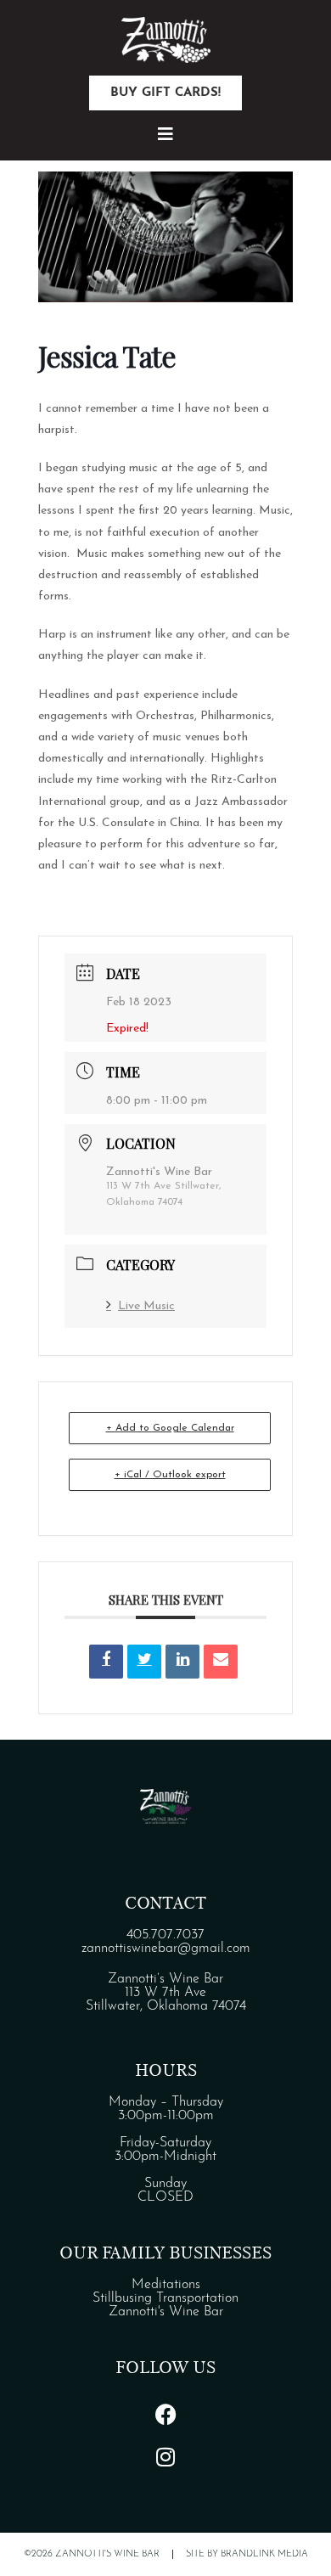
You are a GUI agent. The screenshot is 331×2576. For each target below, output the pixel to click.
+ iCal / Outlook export (170, 1475)
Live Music (146, 1306)
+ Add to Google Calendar (170, 1428)
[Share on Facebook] (106, 1662)
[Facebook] (165, 2415)
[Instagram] (165, 2457)
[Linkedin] (182, 1662)
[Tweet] (144, 1662)
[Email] (221, 1662)
